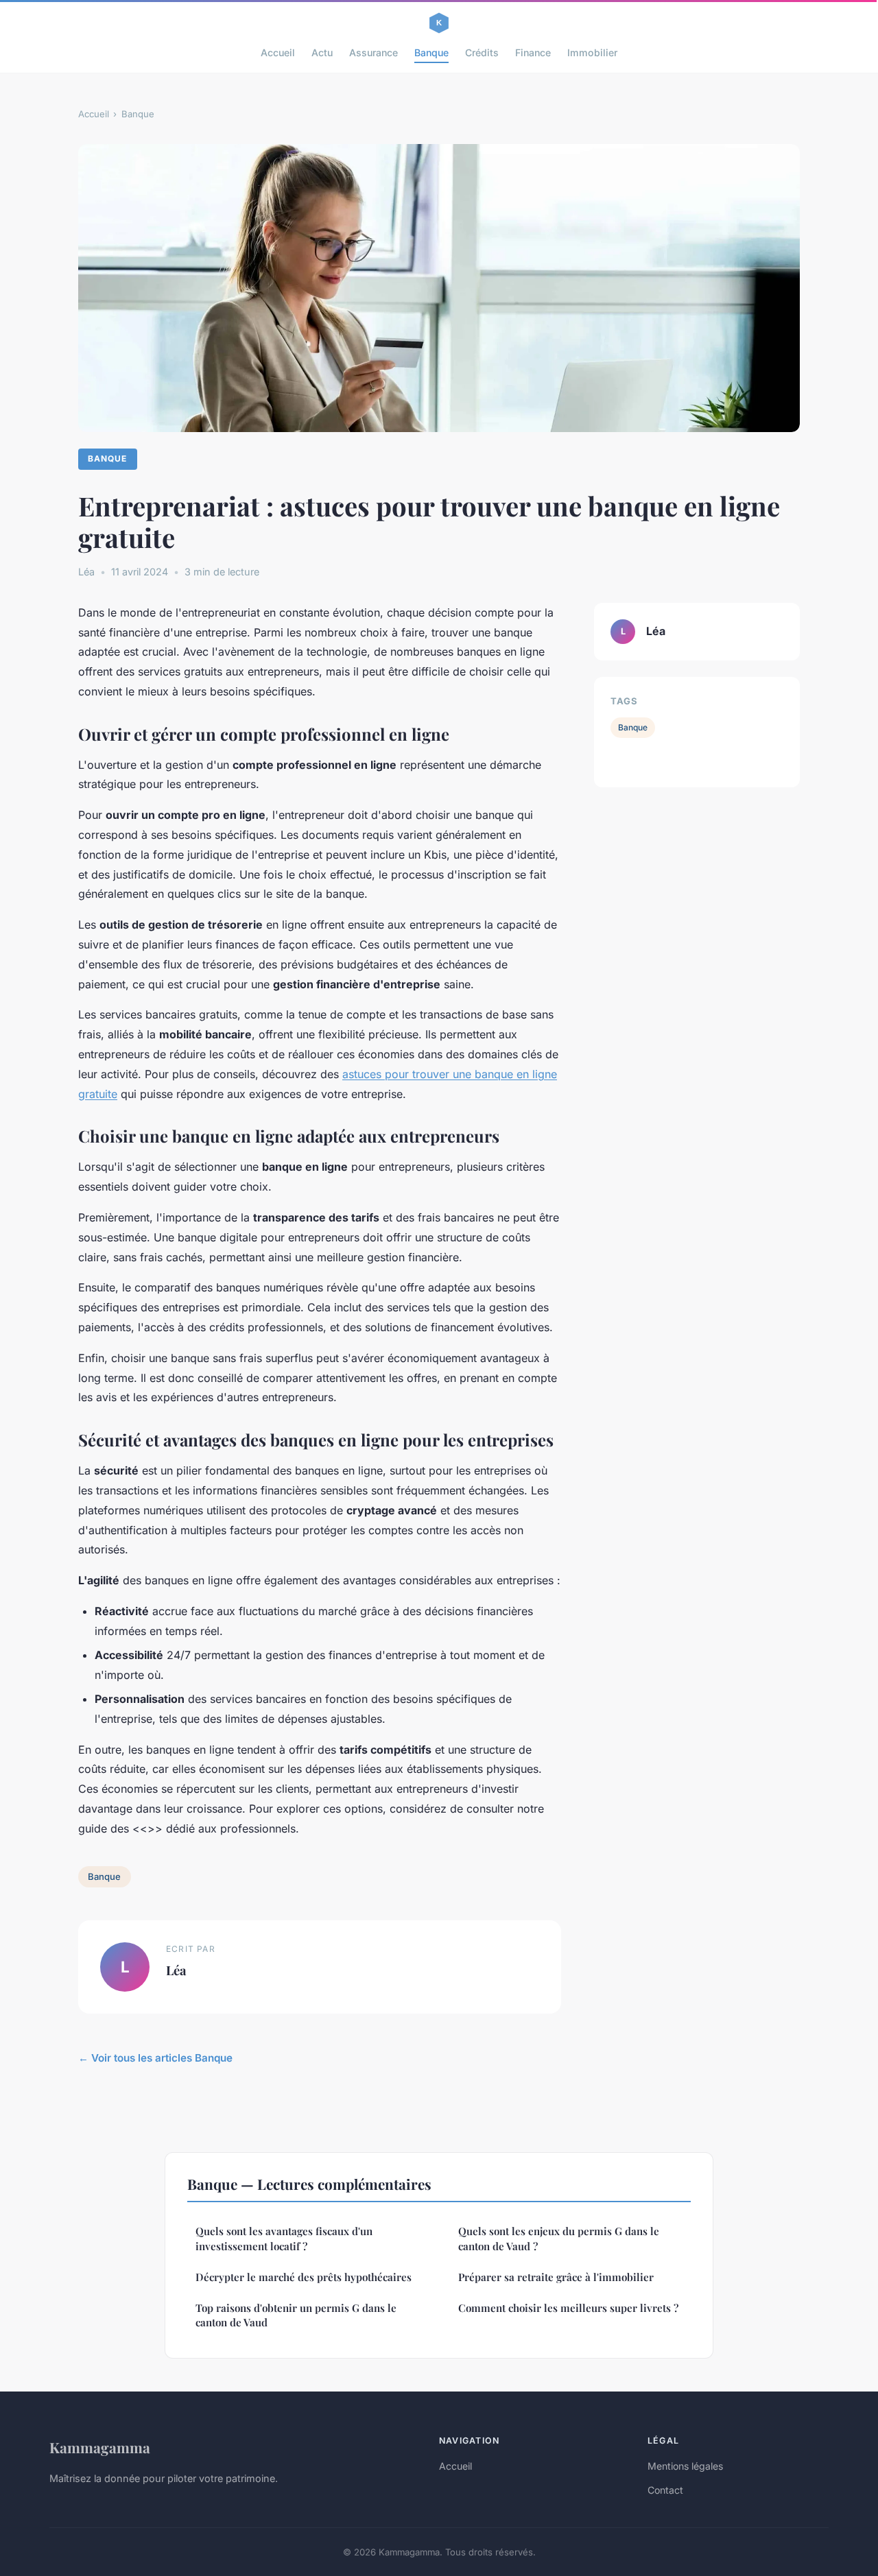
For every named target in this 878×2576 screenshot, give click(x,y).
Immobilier (592, 52)
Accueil (278, 52)
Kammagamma (100, 2447)
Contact (665, 2490)
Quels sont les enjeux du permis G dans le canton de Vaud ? (559, 2238)
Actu (322, 52)
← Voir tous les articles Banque (155, 2058)
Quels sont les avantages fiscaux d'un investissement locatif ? (284, 2238)
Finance (533, 52)
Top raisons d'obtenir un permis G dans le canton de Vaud (296, 2315)
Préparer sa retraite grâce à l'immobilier (556, 2277)
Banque (431, 52)
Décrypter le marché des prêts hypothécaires (304, 2277)
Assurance (373, 52)
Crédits (482, 52)
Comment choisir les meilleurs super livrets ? (568, 2308)
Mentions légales (685, 2466)
